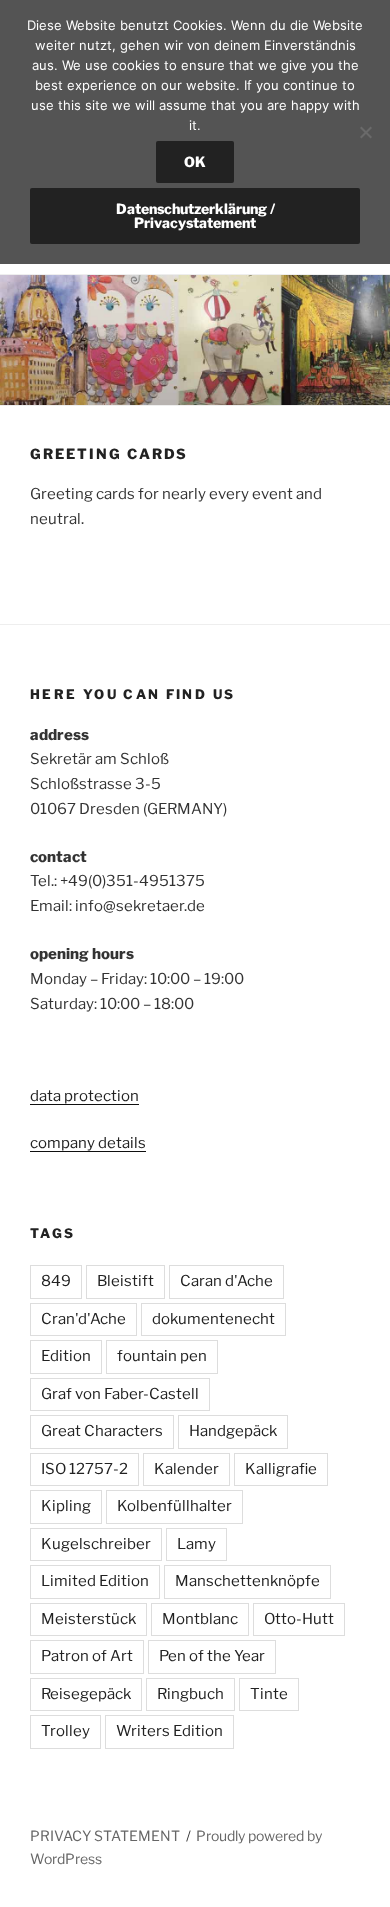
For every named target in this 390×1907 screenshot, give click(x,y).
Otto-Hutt (299, 1619)
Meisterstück (88, 1619)
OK (195, 161)
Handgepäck (233, 1431)
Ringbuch (190, 1694)
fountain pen (162, 1356)
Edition (66, 1356)
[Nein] (365, 132)
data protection (84, 1096)
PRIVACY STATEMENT (105, 1835)
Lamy (196, 1544)
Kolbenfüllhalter (174, 1506)
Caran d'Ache (226, 1281)
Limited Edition (95, 1581)
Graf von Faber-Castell (120, 1394)
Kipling (66, 1506)
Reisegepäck (86, 1694)
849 (56, 1281)
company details (88, 1143)
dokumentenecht (213, 1319)
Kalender (186, 1469)
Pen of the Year (212, 1656)
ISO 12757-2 (84, 1469)
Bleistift (125, 1281)
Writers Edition (169, 1731)
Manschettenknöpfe (247, 1581)
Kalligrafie (281, 1469)
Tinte (269, 1694)
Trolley (65, 1731)
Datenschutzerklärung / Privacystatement (195, 215)
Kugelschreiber (96, 1544)
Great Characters (102, 1431)
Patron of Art (87, 1656)
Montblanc (200, 1619)
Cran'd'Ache (83, 1319)
